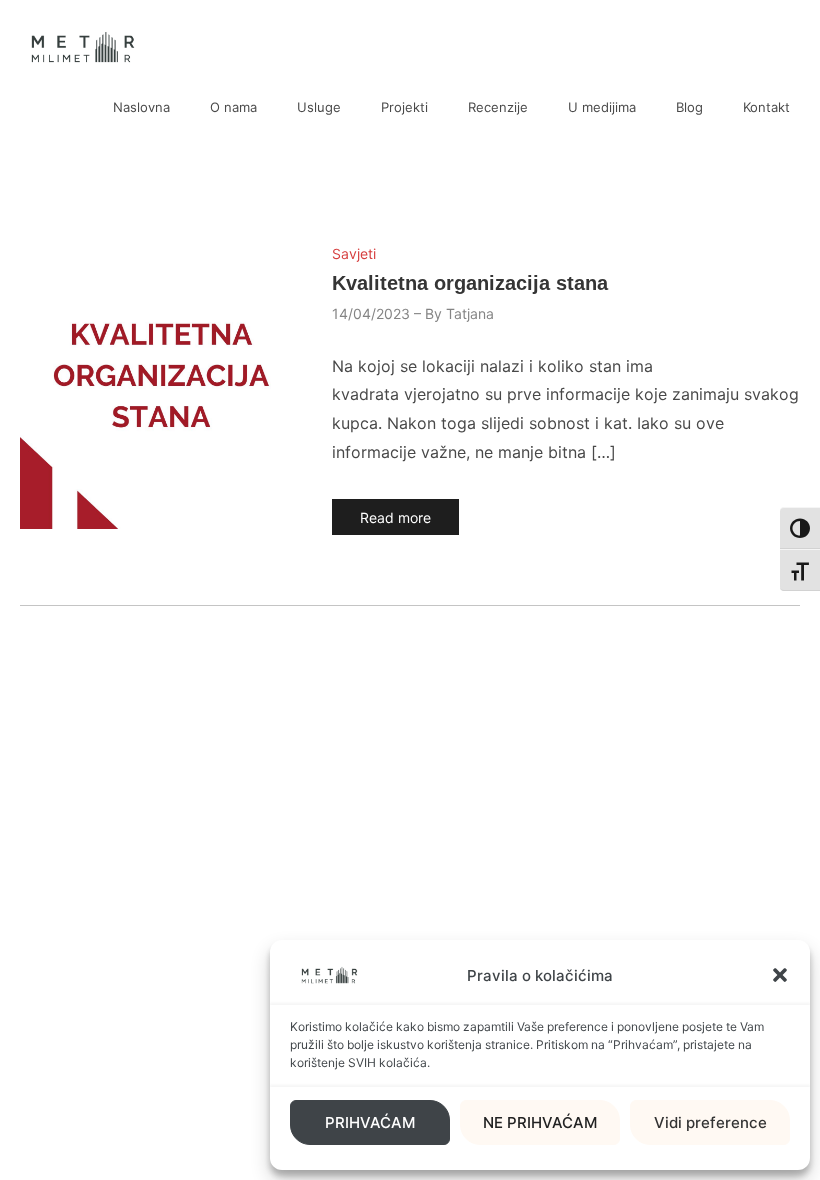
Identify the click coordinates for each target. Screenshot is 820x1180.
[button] (780, 975)
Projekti (404, 107)
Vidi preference (710, 1122)
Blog (689, 107)
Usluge (319, 107)
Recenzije (498, 107)
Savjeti (354, 253)
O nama (233, 107)
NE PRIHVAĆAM (540, 1122)
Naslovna (141, 107)
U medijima (602, 107)
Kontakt (766, 107)
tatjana (470, 313)
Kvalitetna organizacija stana (470, 283)
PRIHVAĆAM (370, 1122)
